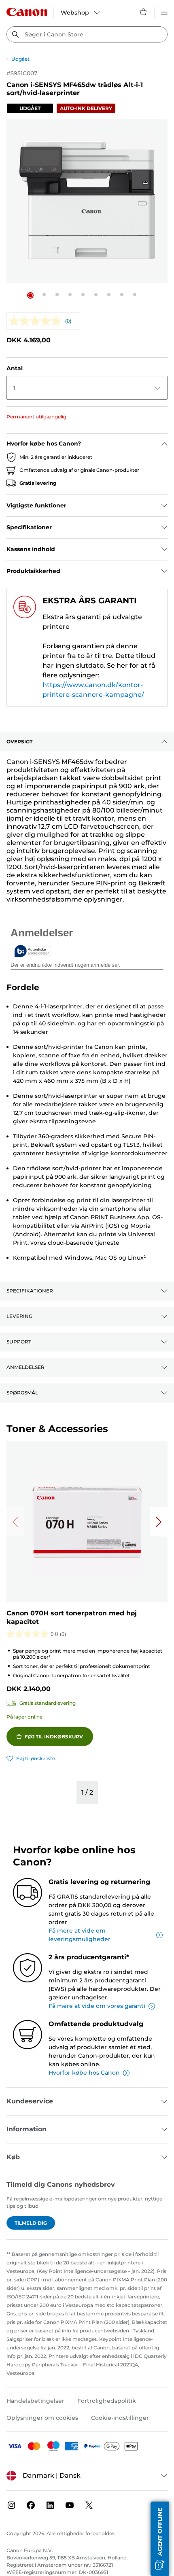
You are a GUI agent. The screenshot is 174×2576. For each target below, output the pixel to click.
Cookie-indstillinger (120, 2418)
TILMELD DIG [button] (31, 2223)
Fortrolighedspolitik (107, 2401)
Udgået (20, 59)
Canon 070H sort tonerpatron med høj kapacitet (72, 1617)
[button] (30, 295)
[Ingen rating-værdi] (37, 321)
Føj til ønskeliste (36, 1758)
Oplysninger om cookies (42, 2418)
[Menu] (164, 12)
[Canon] (27, 12)
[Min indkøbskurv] (144, 12)
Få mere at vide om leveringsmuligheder (80, 1935)
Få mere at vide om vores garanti (97, 2006)
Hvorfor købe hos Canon (84, 2073)
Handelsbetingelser (35, 2401)
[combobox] (87, 34)
